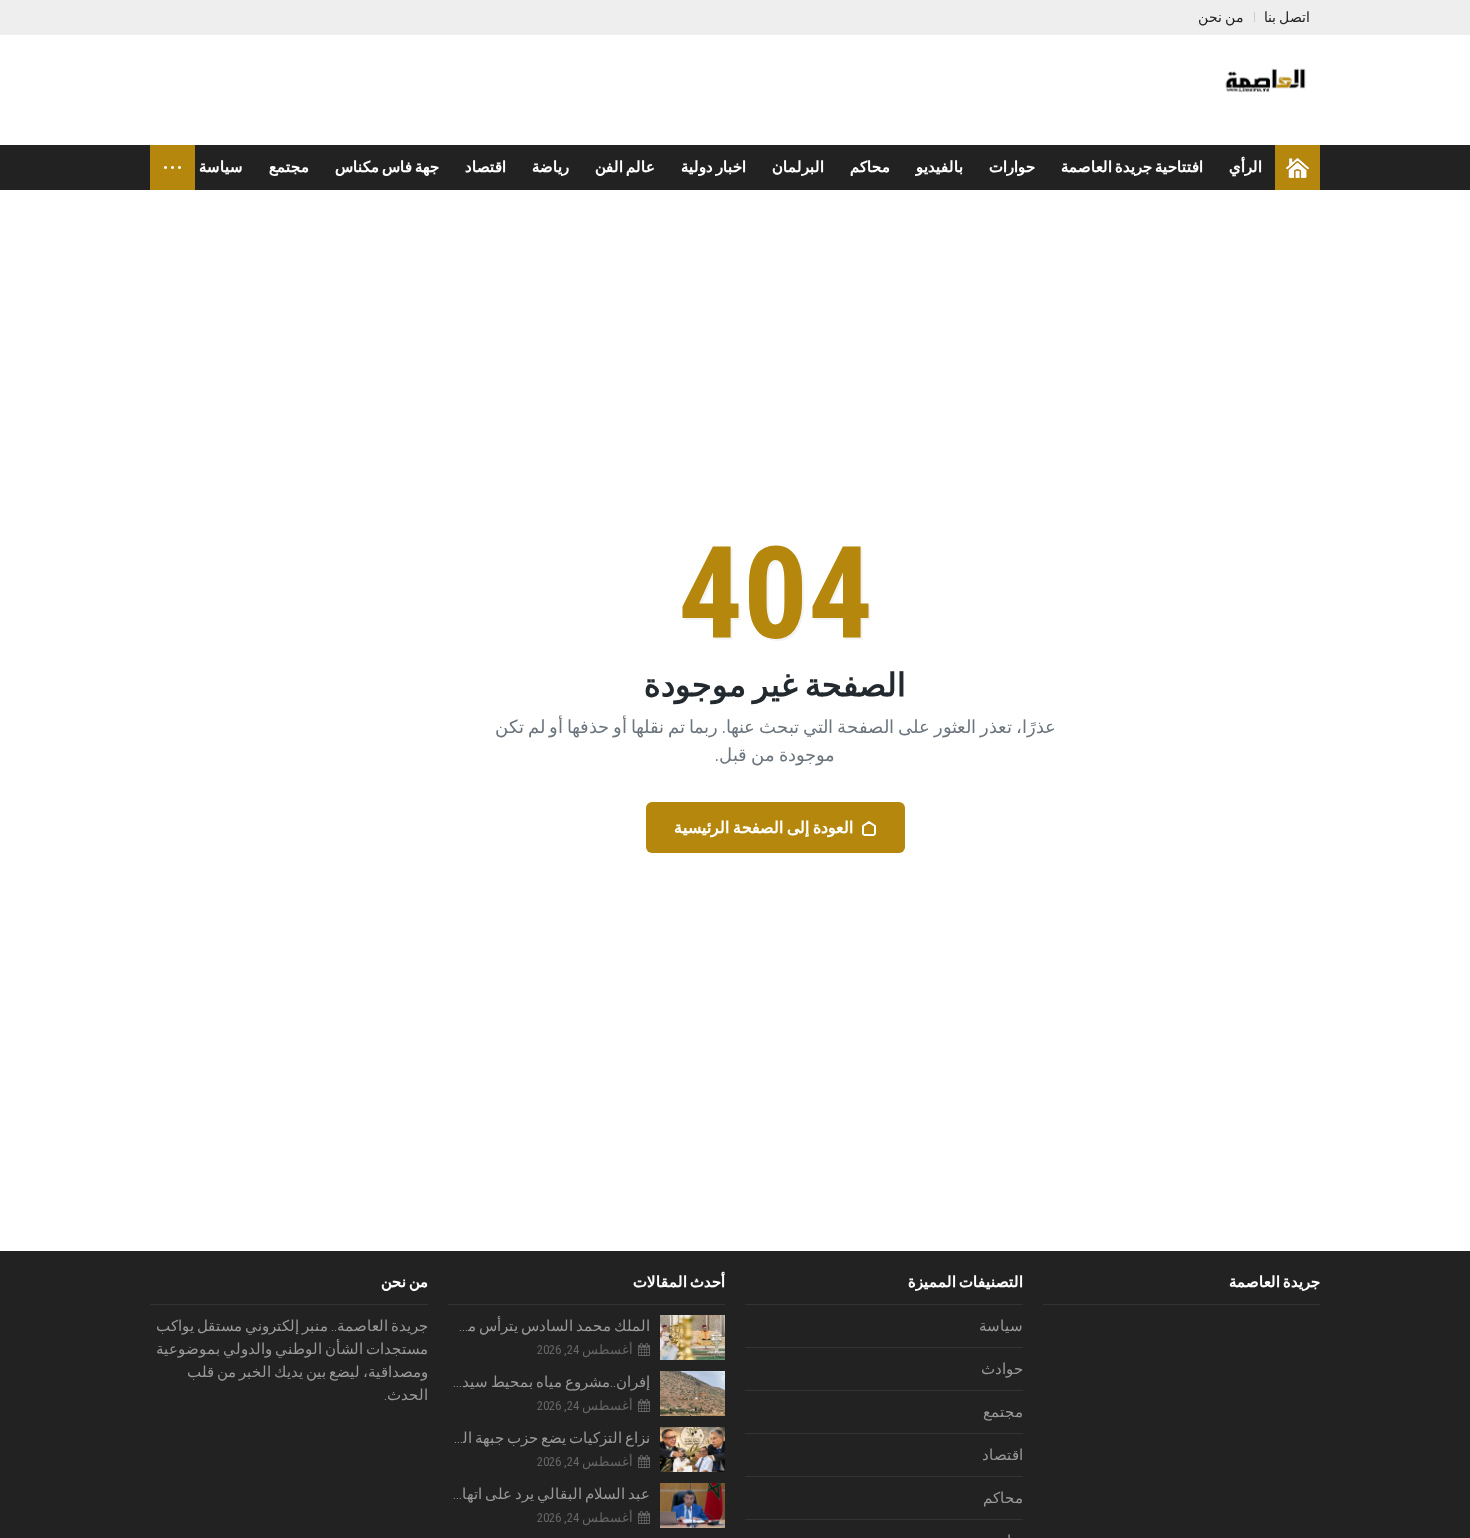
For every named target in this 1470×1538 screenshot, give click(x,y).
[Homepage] (1297, 167)
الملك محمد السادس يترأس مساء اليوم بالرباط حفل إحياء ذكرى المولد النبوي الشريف (549, 1326)
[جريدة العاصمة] (1263, 90)
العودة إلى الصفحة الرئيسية (763, 827)
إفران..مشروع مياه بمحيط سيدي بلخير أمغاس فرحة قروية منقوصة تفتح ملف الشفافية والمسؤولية (549, 1382)
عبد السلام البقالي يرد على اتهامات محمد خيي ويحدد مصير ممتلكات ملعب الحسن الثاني (549, 1494)
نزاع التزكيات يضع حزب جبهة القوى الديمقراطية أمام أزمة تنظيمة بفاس (549, 1438)
